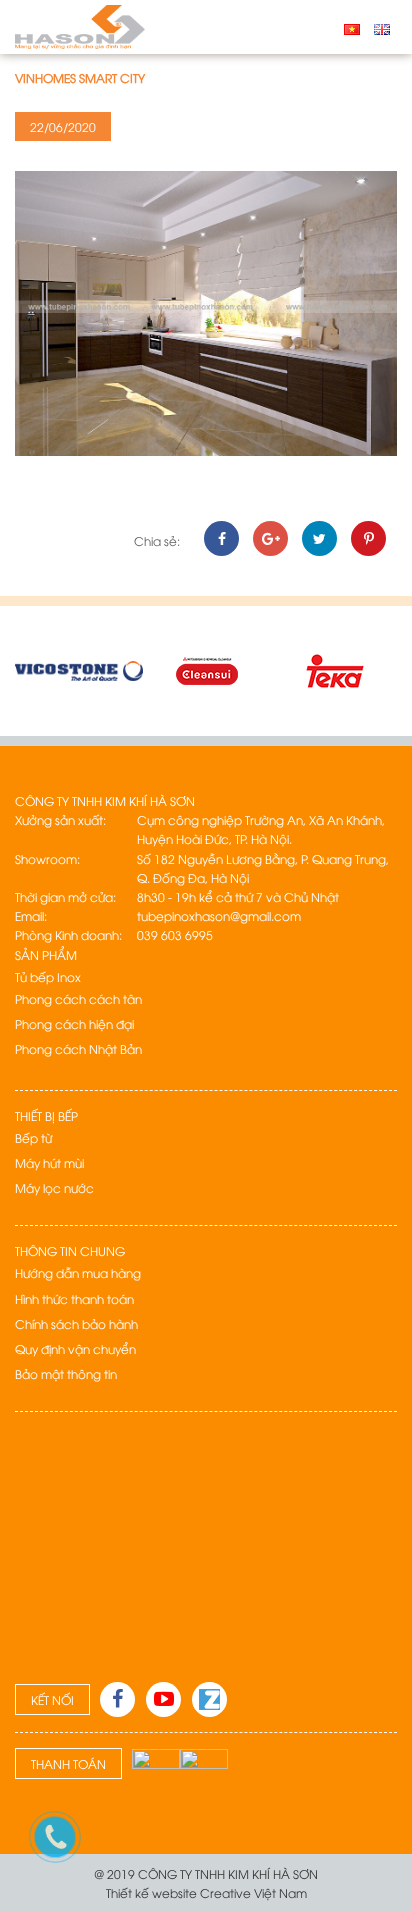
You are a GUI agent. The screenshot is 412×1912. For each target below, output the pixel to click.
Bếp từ (33, 1137)
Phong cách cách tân (78, 998)
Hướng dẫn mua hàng (78, 1272)
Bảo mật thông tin (66, 1373)
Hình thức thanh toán (74, 1298)
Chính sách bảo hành (76, 1323)
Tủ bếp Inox (48, 976)
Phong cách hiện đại (74, 1023)
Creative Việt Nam (253, 1892)
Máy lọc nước (54, 1187)
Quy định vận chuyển (75, 1348)
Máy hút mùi (49, 1162)
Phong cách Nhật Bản (78, 1048)
